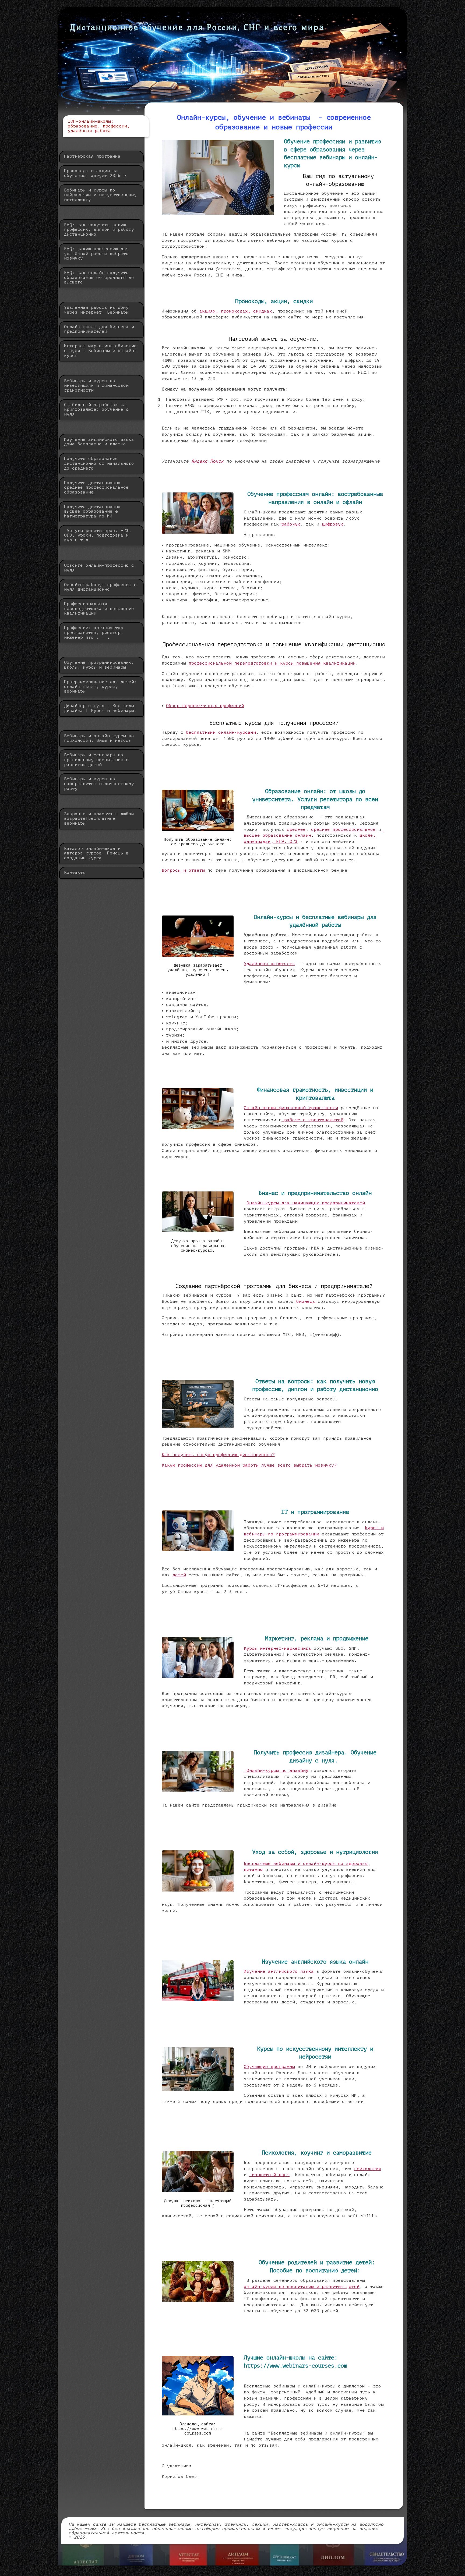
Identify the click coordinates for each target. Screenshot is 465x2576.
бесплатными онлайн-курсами (221, 732)
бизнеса (307, 1301)
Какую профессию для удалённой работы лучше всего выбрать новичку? (249, 1465)
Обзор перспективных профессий (205, 706)
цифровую (331, 524)
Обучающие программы (269, 2067)
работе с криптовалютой (312, 1120)
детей (179, 1575)
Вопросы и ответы (183, 870)
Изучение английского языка (280, 1971)
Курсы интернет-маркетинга (277, 1648)
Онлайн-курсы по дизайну (276, 1770)
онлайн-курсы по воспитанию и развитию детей (302, 2287)
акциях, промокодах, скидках (234, 311)
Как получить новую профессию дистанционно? (218, 1455)
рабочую (290, 524)
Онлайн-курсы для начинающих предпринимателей (306, 1203)
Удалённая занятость (269, 964)
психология (368, 2169)
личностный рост (269, 2175)
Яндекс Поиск (207, 461)
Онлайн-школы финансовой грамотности (291, 1108)
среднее (296, 829)
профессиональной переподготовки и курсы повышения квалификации (272, 663)
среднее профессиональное (343, 829)
